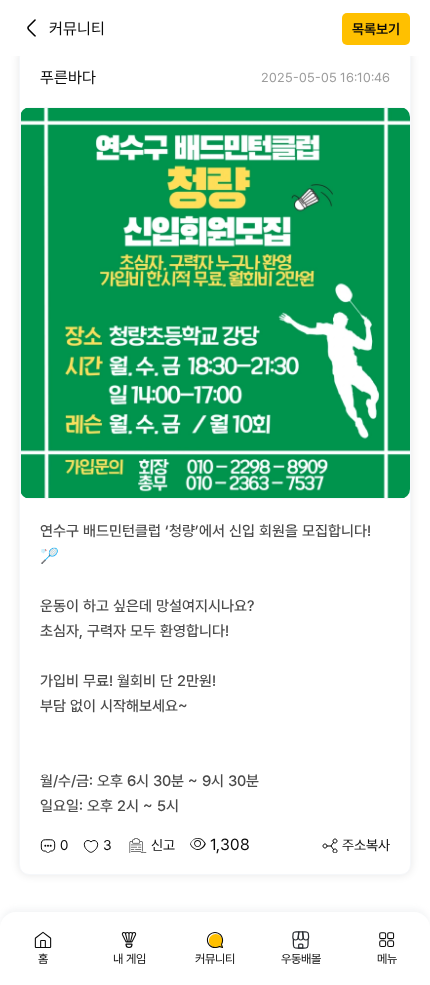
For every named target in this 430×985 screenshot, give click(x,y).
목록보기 (376, 29)
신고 (163, 845)
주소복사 (366, 845)
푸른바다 (68, 77)
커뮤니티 (77, 28)
